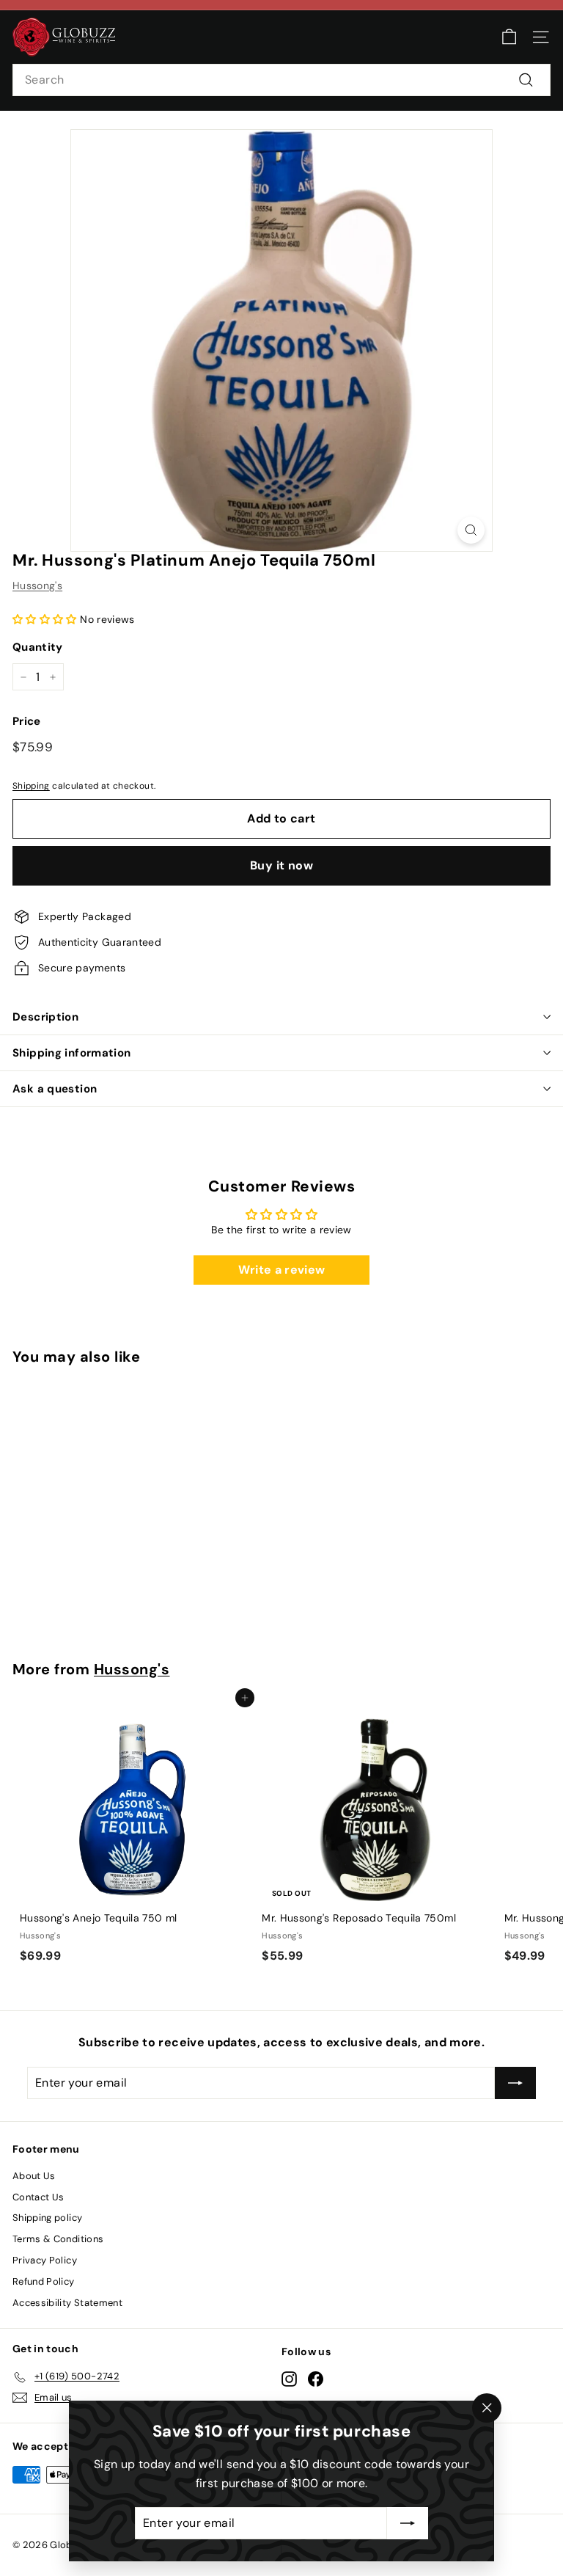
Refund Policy (44, 2281)
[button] (45, 619)
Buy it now (281, 865)
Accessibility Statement (67, 2303)
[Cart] (509, 37)
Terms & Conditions (58, 2239)
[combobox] (281, 80)
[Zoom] (471, 530)
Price (27, 721)
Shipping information (72, 1053)
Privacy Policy (45, 2260)
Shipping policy (47, 2218)
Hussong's (37, 585)
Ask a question (55, 1089)
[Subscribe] (408, 2523)
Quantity (38, 647)
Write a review (282, 1270)
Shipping (31, 786)
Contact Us (38, 2197)
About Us (34, 2176)
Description (45, 1017)
